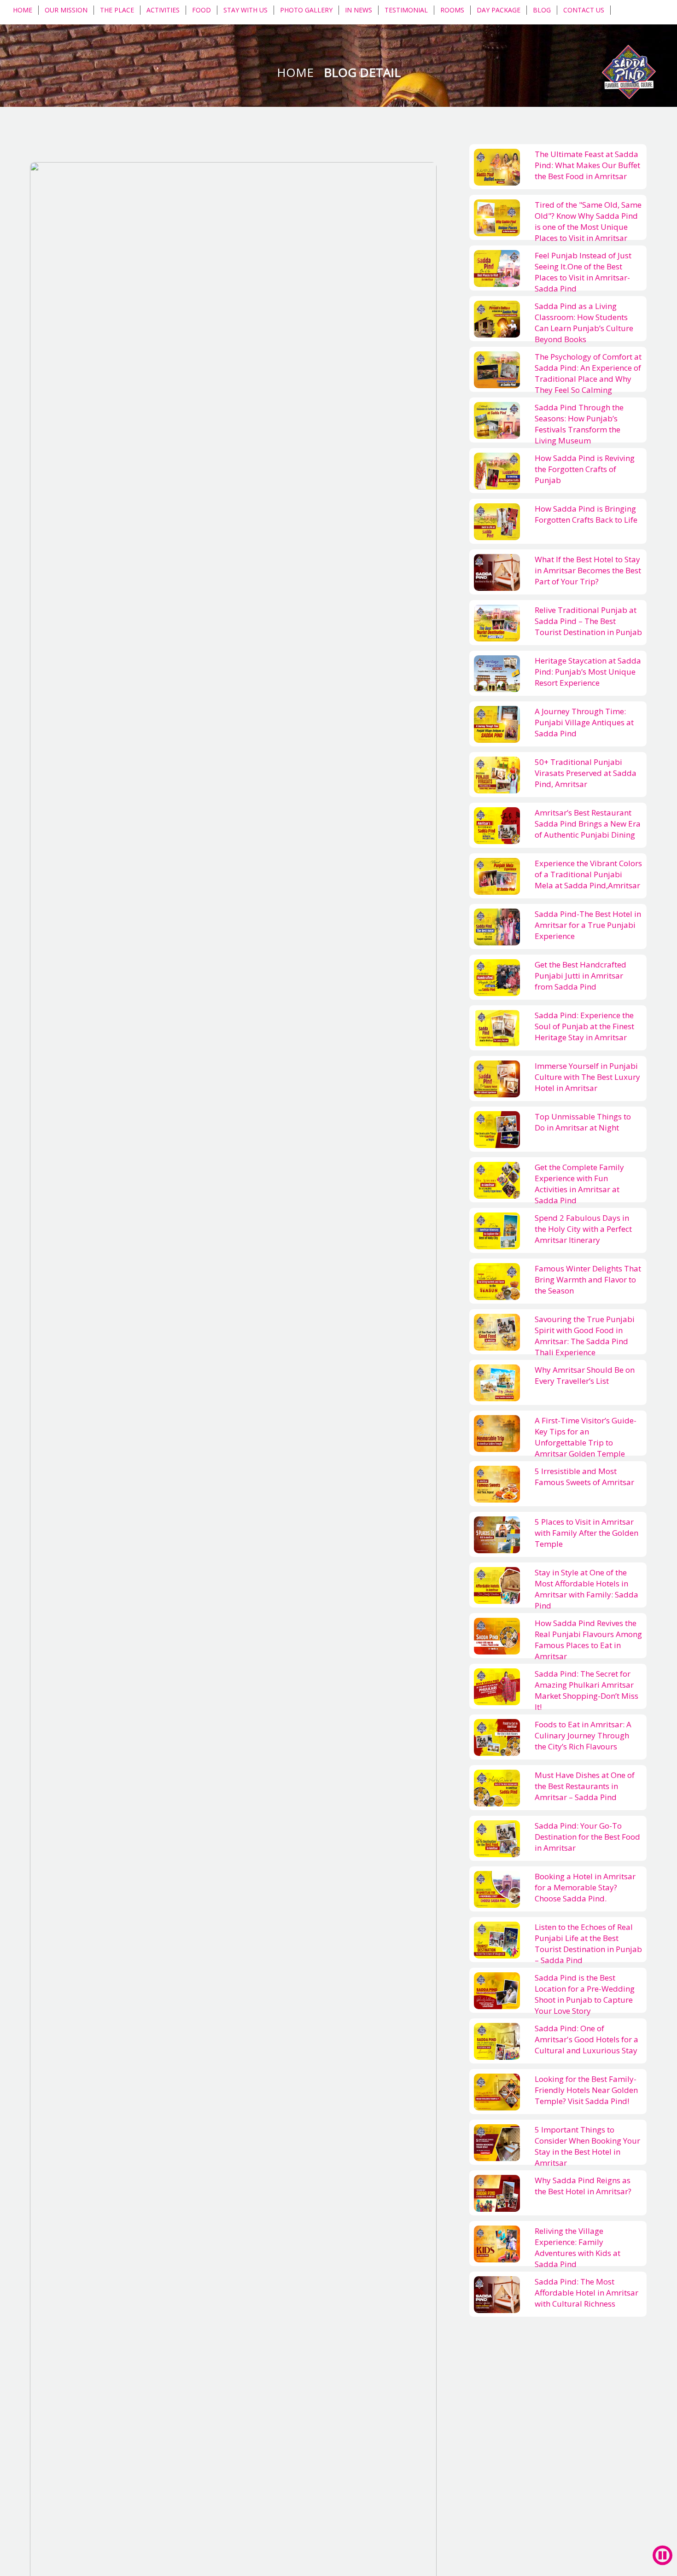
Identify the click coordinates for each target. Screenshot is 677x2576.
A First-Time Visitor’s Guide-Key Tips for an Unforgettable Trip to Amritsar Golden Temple (586, 1437)
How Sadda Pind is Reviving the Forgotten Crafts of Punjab (585, 469)
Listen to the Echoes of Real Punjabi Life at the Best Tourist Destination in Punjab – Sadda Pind (588, 1944)
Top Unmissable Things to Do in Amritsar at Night (583, 1122)
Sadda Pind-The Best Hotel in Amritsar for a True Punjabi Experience (588, 925)
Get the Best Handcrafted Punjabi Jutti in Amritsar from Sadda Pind (581, 976)
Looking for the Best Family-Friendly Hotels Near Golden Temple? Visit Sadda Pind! (586, 2090)
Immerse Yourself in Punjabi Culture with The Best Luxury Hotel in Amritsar (587, 1077)
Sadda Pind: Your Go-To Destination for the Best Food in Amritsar (587, 1837)
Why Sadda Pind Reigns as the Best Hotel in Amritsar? (583, 2186)
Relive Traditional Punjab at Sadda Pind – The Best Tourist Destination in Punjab (588, 621)
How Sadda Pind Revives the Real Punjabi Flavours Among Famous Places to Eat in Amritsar (588, 1640)
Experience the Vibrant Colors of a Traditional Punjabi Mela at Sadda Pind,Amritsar (588, 874)
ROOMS (452, 10)
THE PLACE (117, 10)
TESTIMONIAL (406, 10)
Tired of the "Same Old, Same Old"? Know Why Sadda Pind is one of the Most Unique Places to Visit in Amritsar (588, 221)
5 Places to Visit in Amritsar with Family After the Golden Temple (587, 1533)
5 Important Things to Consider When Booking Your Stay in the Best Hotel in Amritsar (587, 2146)
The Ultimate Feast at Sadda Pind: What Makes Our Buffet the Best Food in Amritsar (587, 165)
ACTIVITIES (163, 10)
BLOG (542, 10)
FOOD (201, 10)
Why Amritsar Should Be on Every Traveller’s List (585, 1375)
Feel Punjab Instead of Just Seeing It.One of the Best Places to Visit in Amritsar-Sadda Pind (583, 272)
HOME (23, 10)
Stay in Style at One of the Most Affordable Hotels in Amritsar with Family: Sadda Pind (587, 1589)
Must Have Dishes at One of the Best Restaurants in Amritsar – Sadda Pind (585, 1786)
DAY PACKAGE (499, 10)
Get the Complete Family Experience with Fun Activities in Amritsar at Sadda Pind (579, 1184)
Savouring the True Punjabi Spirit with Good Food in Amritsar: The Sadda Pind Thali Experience (585, 1336)
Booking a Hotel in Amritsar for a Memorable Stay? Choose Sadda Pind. (585, 1888)
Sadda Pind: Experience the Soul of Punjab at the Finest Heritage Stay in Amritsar (584, 1026)
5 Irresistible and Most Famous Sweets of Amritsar (584, 1477)
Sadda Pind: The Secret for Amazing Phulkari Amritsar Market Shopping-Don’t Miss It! (587, 1690)
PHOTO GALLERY (306, 10)
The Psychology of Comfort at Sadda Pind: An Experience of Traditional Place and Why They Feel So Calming (588, 373)
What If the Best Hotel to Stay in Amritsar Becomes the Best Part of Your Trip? (588, 571)
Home (297, 72)
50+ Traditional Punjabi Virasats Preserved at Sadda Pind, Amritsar (586, 773)
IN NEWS (359, 10)
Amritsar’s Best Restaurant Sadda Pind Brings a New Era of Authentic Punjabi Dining (588, 824)
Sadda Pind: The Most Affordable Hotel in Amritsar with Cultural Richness (587, 2293)
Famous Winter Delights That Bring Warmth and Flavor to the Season (588, 1280)
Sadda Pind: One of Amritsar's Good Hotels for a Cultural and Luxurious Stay (587, 2040)
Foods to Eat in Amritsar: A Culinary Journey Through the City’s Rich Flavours (583, 1736)
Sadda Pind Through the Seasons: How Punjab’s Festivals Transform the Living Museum (579, 424)
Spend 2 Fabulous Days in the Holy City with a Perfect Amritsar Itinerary (583, 1229)
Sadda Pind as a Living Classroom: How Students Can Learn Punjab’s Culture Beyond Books (584, 323)
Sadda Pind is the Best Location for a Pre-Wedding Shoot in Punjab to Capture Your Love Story (585, 1994)
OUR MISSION (66, 10)
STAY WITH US (245, 10)
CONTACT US (584, 10)
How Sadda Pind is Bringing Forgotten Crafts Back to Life (586, 514)
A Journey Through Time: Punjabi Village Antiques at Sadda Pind (584, 723)
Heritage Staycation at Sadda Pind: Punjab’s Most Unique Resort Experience (588, 672)
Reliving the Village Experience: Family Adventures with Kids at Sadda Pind (578, 2248)
